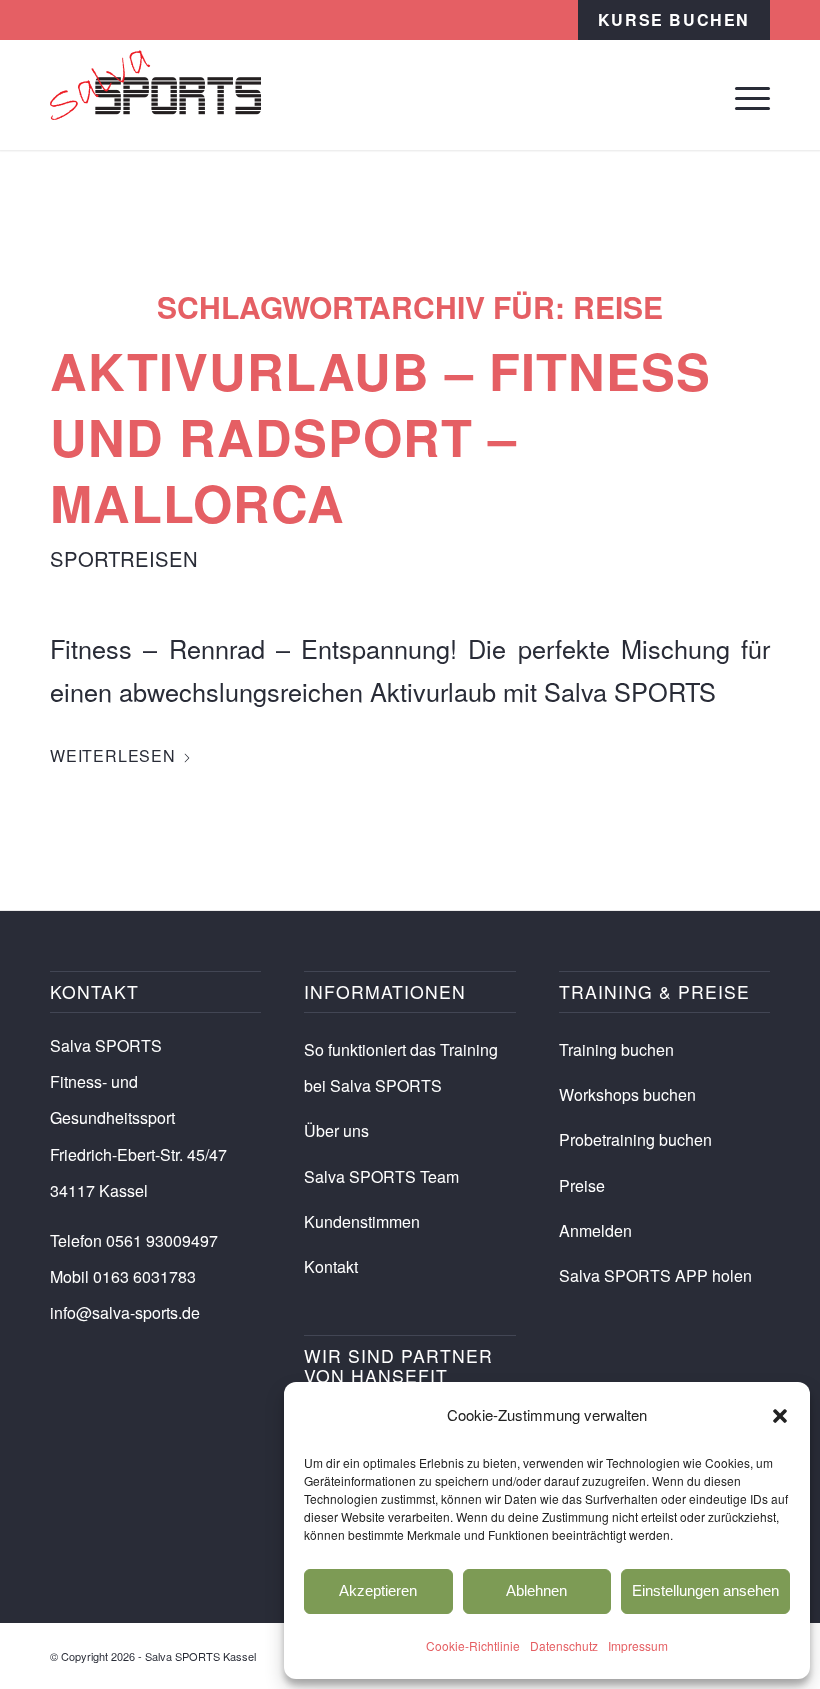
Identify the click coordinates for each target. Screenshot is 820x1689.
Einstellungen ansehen (705, 1590)
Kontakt (331, 1266)
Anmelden (595, 1230)
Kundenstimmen (362, 1221)
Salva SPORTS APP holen (655, 1275)
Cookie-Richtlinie (473, 1645)
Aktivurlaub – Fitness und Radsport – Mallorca (380, 436)
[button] (780, 1416)
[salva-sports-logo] (155, 95)
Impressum (638, 1645)
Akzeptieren (378, 1590)
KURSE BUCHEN (674, 19)
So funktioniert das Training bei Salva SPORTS (401, 1067)
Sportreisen (124, 558)
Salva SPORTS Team (381, 1176)
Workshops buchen (627, 1094)
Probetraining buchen (635, 1139)
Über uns (336, 1130)
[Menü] (742, 95)
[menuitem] (674, 20)
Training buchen (616, 1049)
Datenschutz (564, 1645)
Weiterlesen (113, 755)
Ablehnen (536, 1590)
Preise (582, 1185)
